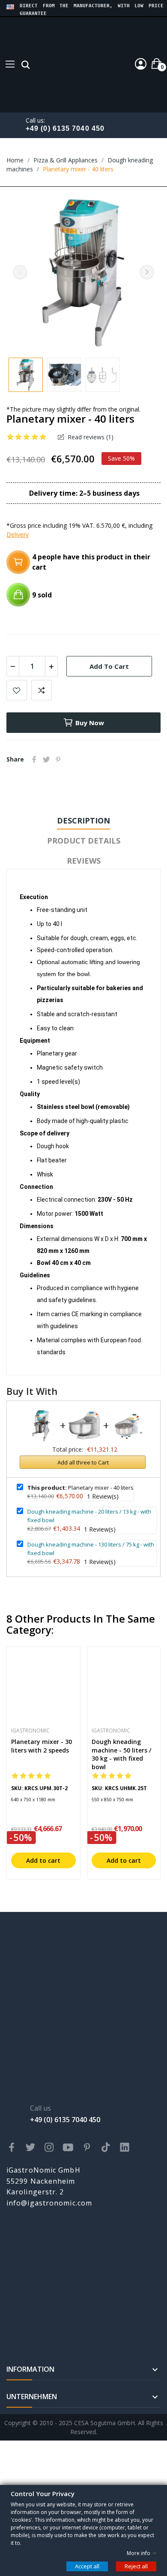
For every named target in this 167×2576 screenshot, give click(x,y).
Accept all (87, 2566)
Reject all (136, 2566)
